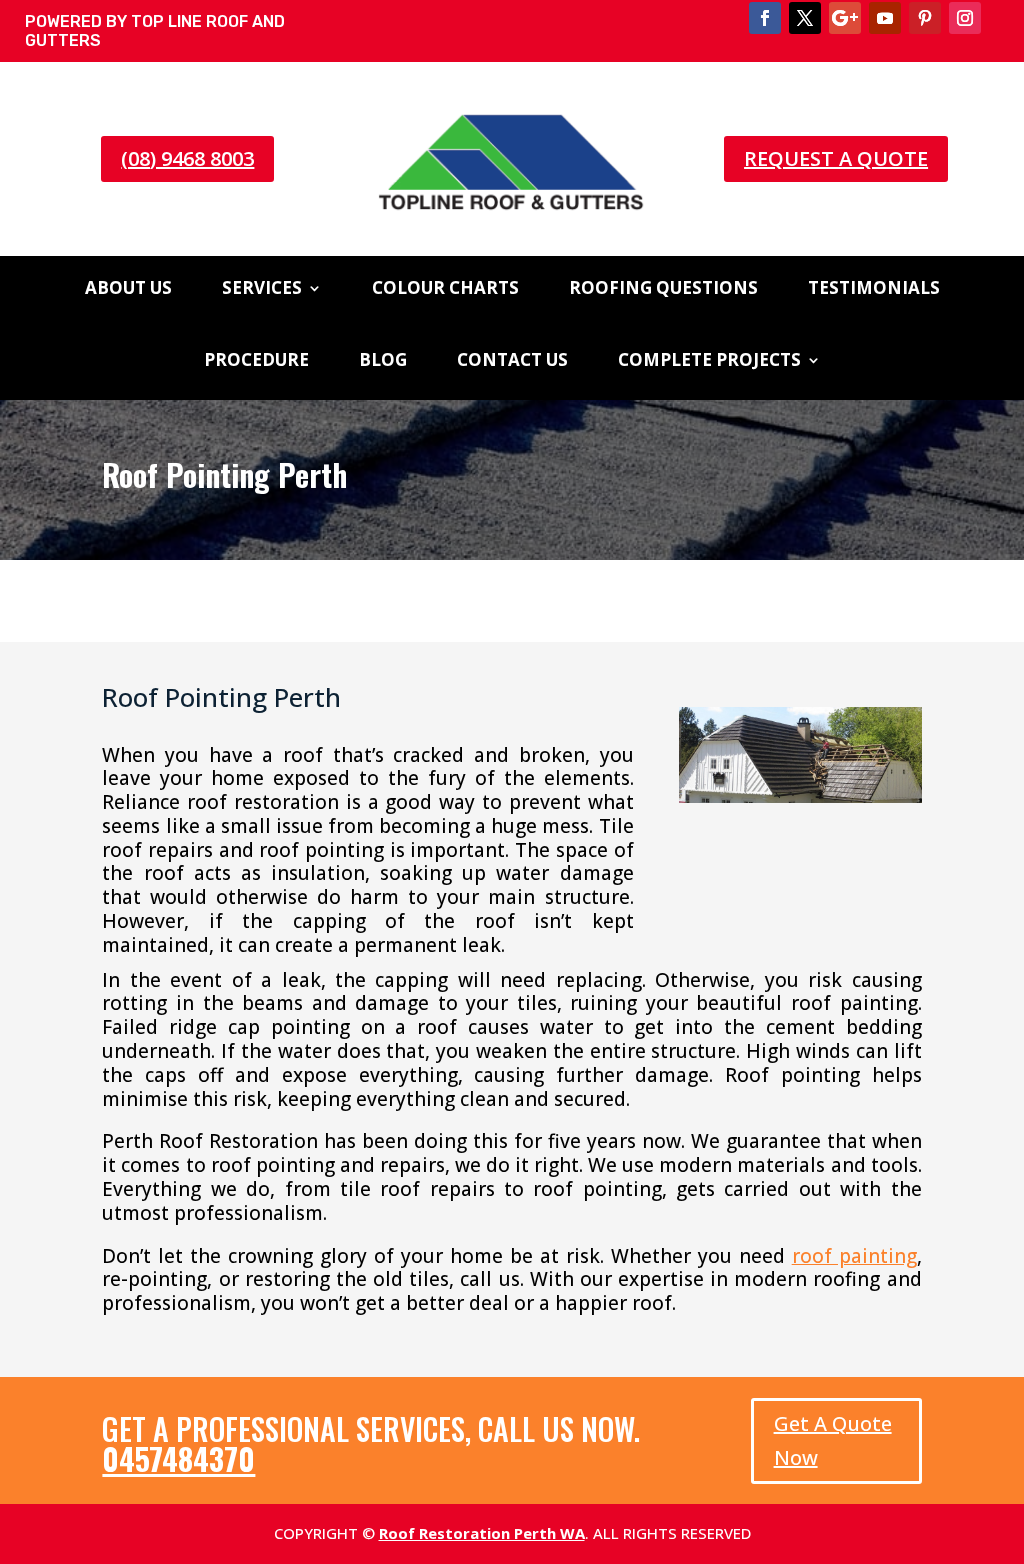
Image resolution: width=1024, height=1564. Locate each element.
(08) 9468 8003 (187, 158)
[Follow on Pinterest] (925, 18)
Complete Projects (709, 362)
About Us (128, 290)
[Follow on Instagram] (965, 18)
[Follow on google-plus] (845, 18)
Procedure (256, 362)
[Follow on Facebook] (765, 18)
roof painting (854, 1256)
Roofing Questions (663, 290)
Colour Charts (445, 290)
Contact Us (512, 362)
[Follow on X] (805, 18)
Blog (383, 362)
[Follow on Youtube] (885, 18)
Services (262, 290)
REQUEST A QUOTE (836, 158)
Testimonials (874, 290)
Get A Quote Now (833, 1440)
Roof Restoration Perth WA (482, 1533)
